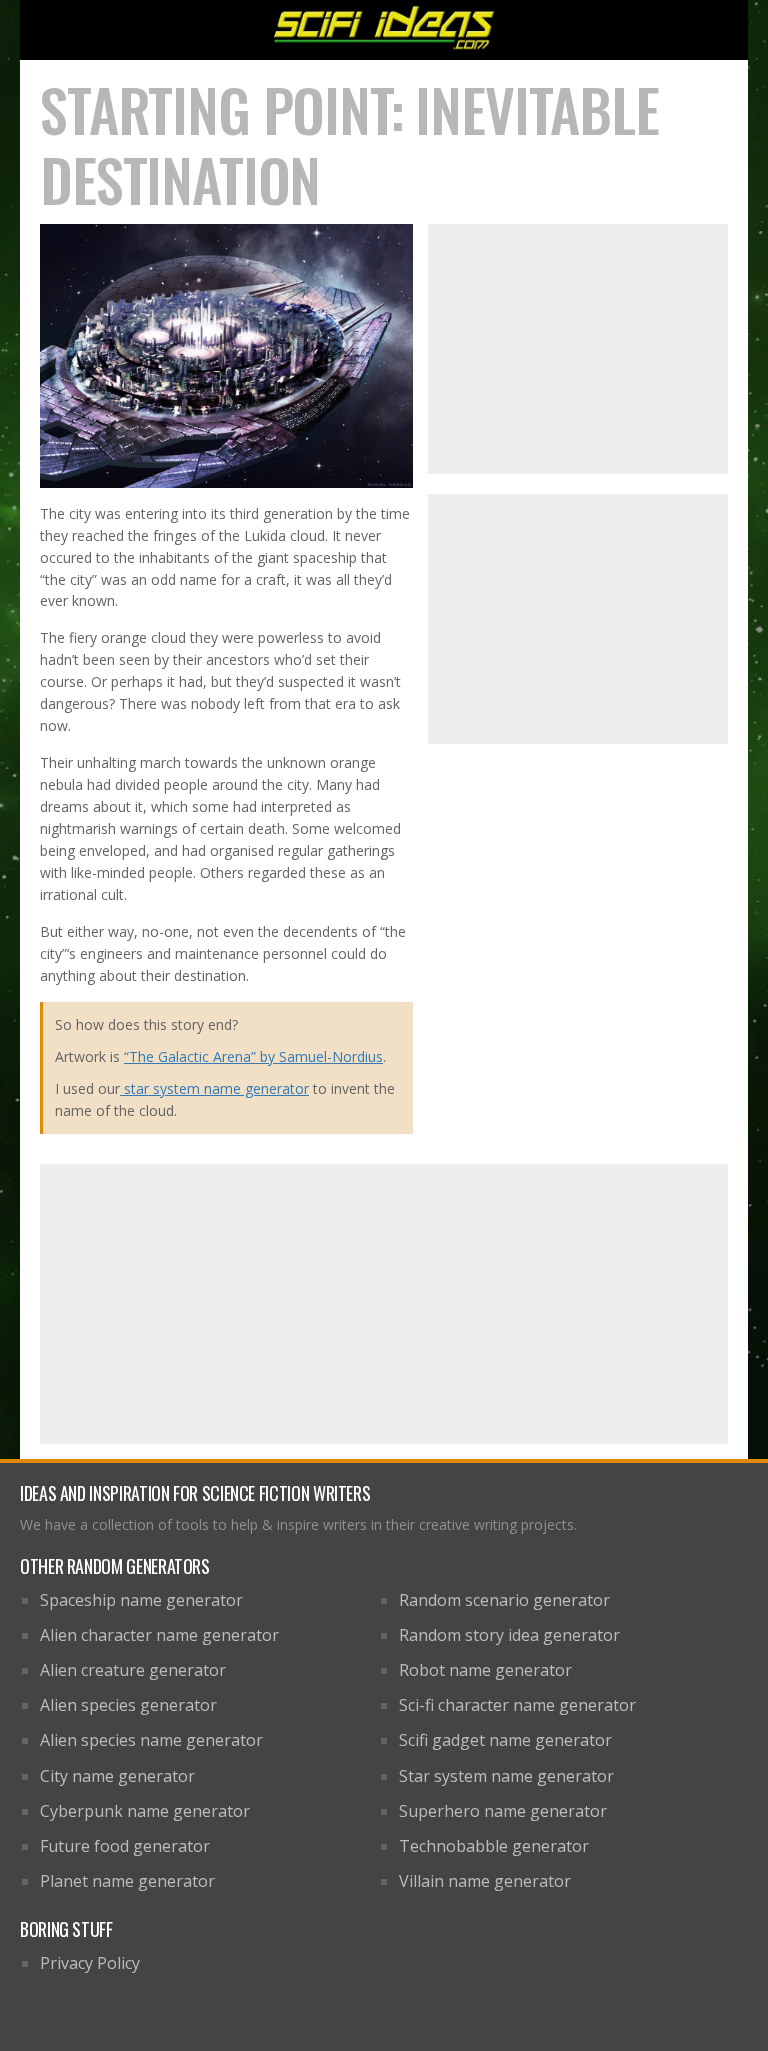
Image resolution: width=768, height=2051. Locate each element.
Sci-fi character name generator (517, 1705)
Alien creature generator (133, 1670)
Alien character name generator (159, 1635)
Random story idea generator (509, 1635)
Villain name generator (485, 1881)
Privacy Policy (90, 1963)
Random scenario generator (504, 1600)
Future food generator (125, 1846)
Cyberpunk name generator (145, 1811)
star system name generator (214, 1088)
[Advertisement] (578, 349)
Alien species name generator (151, 1740)
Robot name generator (485, 1670)
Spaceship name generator (141, 1600)
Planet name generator (127, 1881)
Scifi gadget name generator (505, 1740)
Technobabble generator (494, 1846)
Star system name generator (506, 1776)
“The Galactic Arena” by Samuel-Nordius (253, 1056)
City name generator (117, 1776)
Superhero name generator (503, 1811)
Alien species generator (128, 1705)
